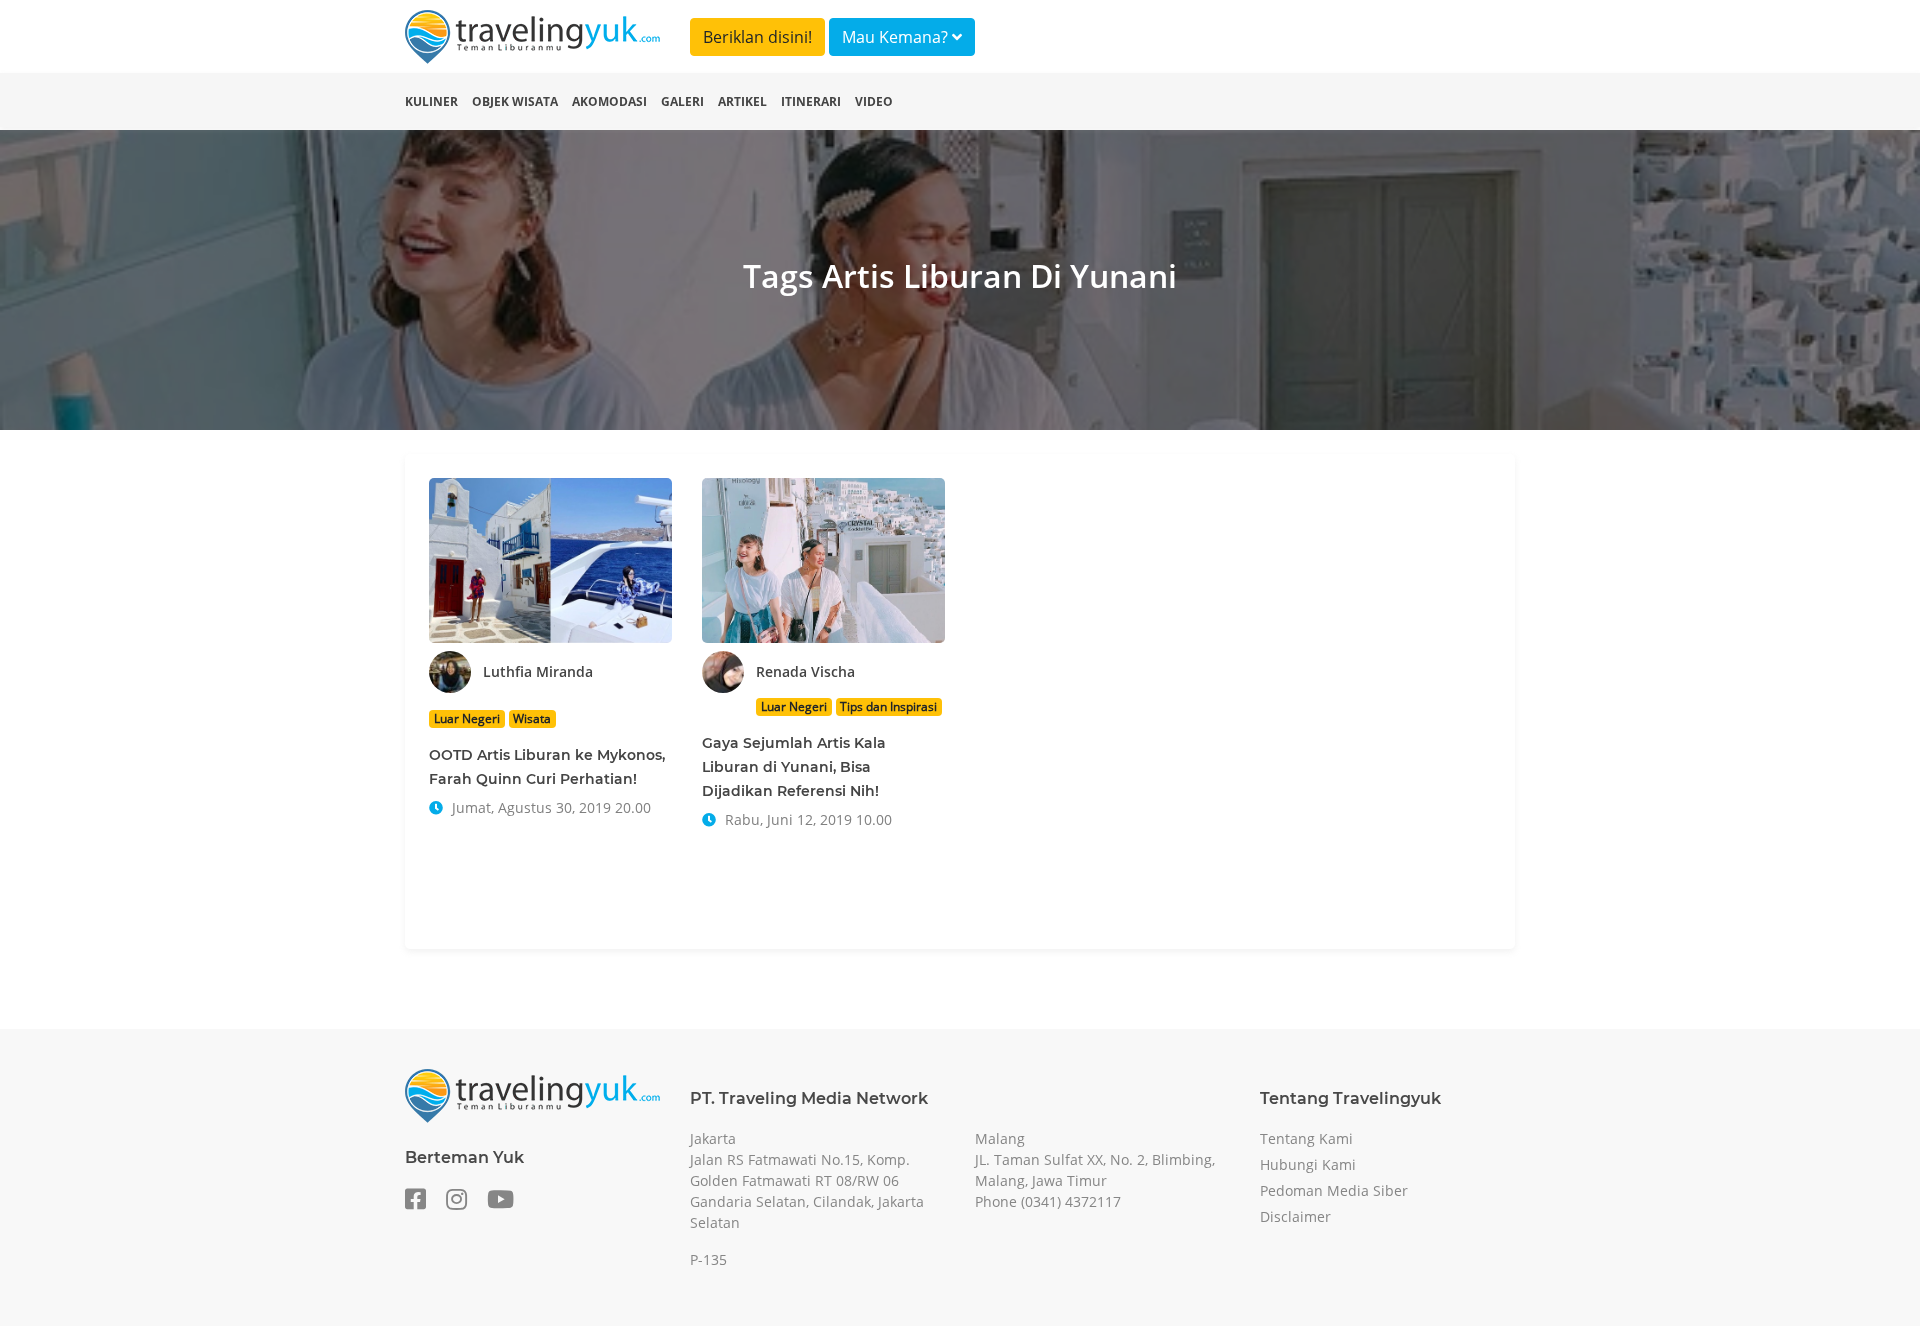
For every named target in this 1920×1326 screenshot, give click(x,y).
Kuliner (431, 101)
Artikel (742, 101)
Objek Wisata (515, 101)
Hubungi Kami (1308, 1164)
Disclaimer (1295, 1216)
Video (874, 101)
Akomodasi (609, 101)
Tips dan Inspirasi (888, 706)
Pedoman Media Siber (1334, 1190)
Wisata (532, 718)
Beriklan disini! (757, 37)
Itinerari (811, 101)
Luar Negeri (467, 718)
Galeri (682, 101)
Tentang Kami (1306, 1138)
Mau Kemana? (897, 37)
